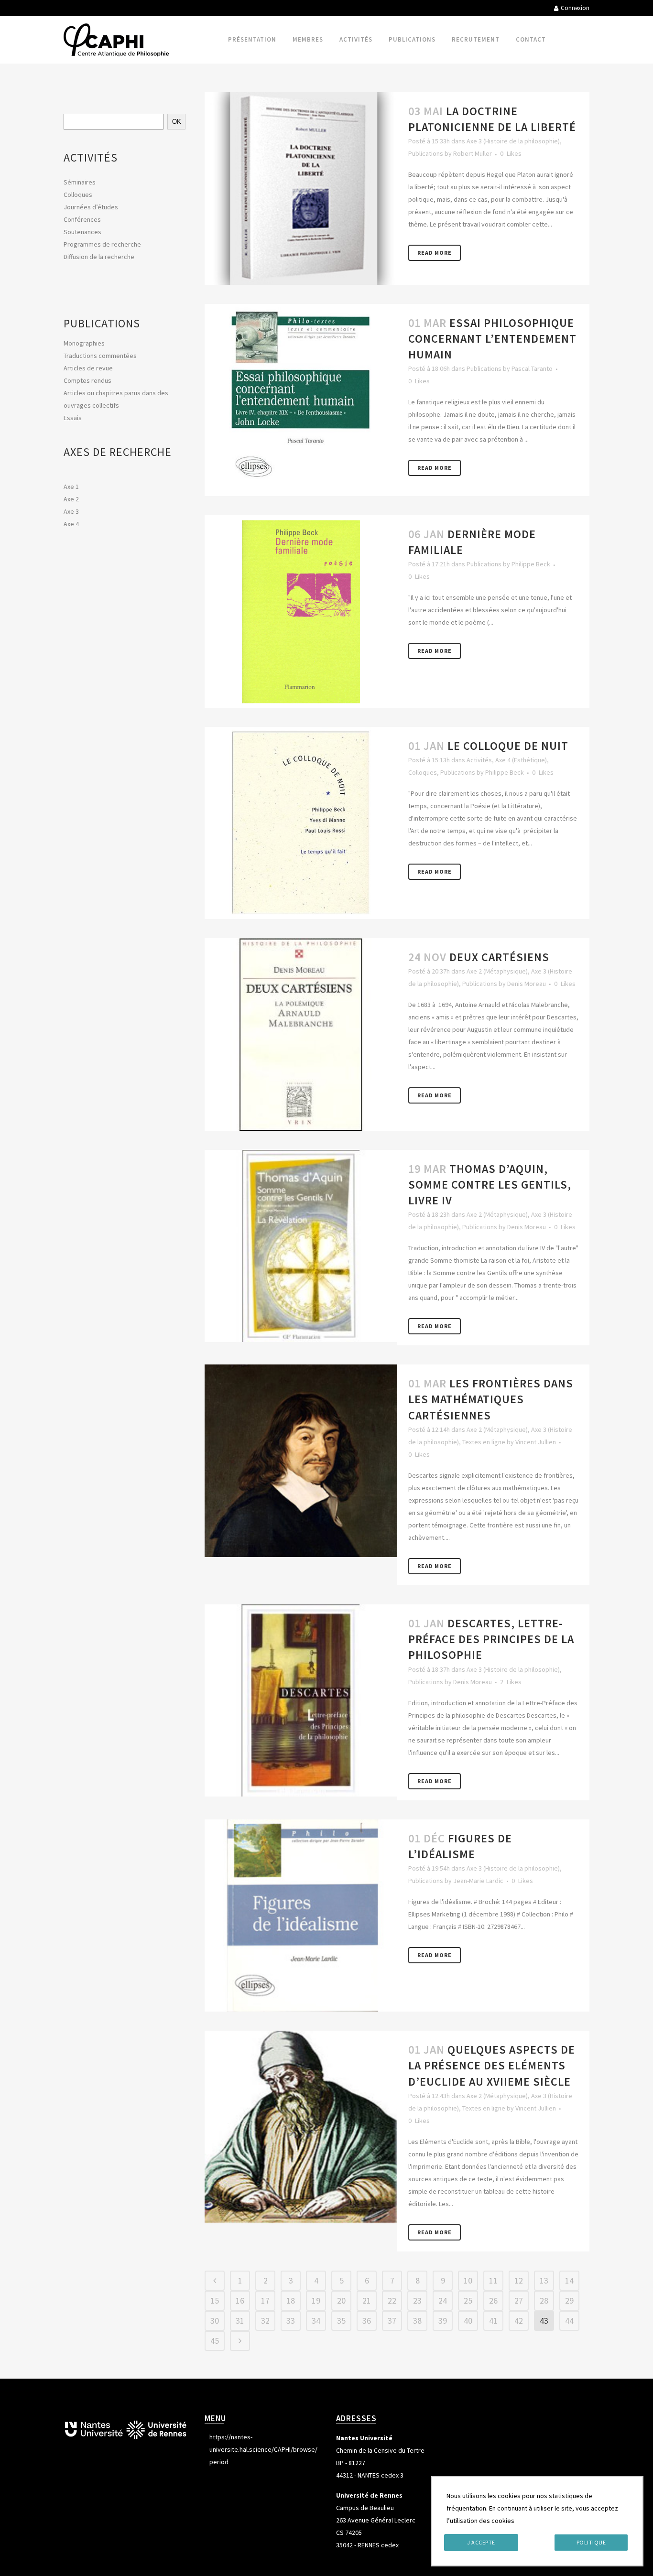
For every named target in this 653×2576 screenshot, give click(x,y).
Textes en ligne (484, 1442)
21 (367, 2300)
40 (468, 2321)
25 (468, 2300)
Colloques (78, 195)
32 (265, 2321)
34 (316, 2321)
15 (215, 2300)
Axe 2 (71, 499)
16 (240, 2300)
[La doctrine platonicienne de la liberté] (301, 189)
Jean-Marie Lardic (478, 1881)
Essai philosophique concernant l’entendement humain (492, 339)
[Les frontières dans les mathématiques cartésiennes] (301, 1461)
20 (341, 2300)
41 (493, 2321)
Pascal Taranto (532, 368)
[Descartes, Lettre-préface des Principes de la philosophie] (301, 1701)
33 (291, 2321)
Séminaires (80, 182)
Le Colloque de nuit (508, 746)
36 (367, 2321)
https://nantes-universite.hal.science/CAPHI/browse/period (263, 2449)
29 (569, 2300)
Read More (435, 253)
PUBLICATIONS (102, 323)
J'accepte (481, 2542)
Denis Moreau (527, 984)
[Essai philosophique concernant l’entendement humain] (301, 400)
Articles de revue (88, 368)
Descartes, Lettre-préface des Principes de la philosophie (491, 1639)
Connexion (575, 8)
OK (177, 122)
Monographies (84, 343)
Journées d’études (91, 207)
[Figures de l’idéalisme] (301, 1916)
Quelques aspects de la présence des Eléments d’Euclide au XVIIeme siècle (492, 2065)
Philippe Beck (531, 564)
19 (316, 2300)
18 (291, 2300)
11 (493, 2280)
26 (493, 2300)
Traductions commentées (100, 356)
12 (519, 2280)
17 (265, 2300)
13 (544, 2280)
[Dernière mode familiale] (301, 612)
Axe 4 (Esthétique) (521, 760)
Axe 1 (71, 487)
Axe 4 (71, 524)
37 (392, 2321)
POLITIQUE (591, 2542)
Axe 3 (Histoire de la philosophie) (513, 141)
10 (468, 2280)
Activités (479, 760)
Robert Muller (473, 153)
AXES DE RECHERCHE (118, 452)
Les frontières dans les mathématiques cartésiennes (491, 1399)
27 (519, 2300)
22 (392, 2300)
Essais (73, 418)
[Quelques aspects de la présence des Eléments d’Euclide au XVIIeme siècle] (301, 2127)
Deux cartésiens (499, 957)
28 (544, 2300)
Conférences (82, 219)
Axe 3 (71, 511)
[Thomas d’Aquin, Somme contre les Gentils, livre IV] (301, 1246)
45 (215, 2341)
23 (417, 2300)
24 (443, 2300)
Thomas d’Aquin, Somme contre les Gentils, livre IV (490, 1185)
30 (215, 2321)
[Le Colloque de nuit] (301, 823)
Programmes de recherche (102, 244)
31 (240, 2321)
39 (443, 2321)
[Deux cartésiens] (301, 1034)
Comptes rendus (87, 380)
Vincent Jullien (536, 1442)
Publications (426, 153)
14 (569, 2280)
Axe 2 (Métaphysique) (497, 971)
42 (519, 2321)
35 (341, 2321)
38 (417, 2321)
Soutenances (82, 232)
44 (569, 2321)
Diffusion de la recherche (99, 257)
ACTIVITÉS (91, 157)
